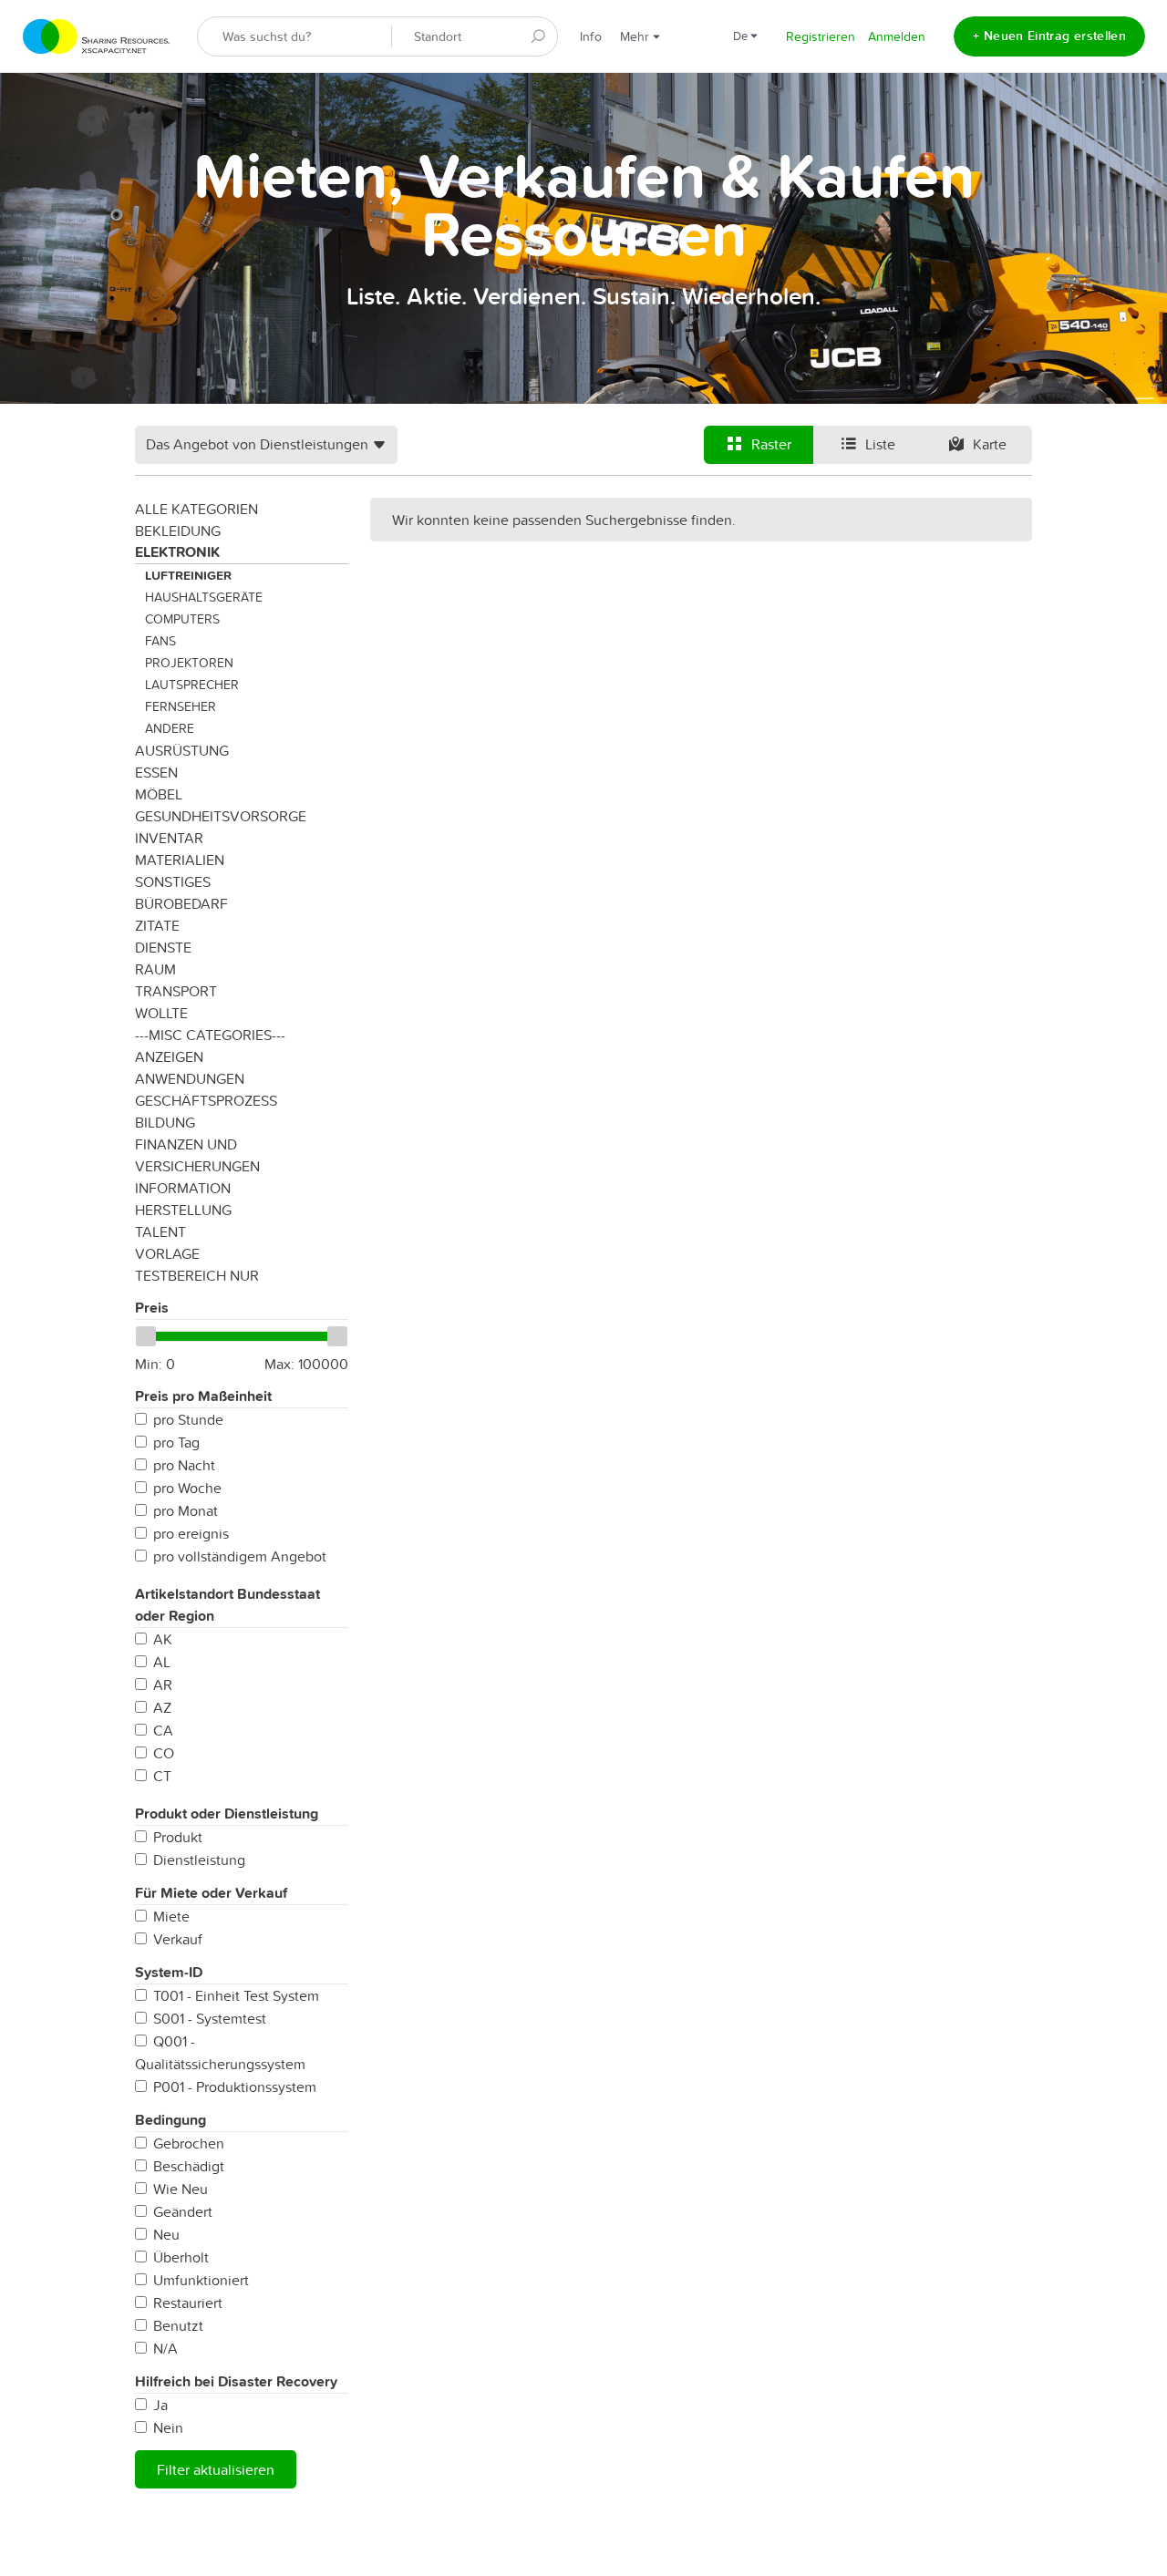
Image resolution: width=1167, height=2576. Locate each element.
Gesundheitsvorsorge (221, 816)
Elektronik (177, 552)
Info (591, 36)
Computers (182, 619)
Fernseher (181, 706)
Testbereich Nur (197, 1275)
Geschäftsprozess (206, 1100)
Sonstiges (173, 881)
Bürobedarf (181, 903)
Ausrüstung (182, 750)
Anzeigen (169, 1056)
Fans (160, 641)
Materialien (180, 860)
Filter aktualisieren (216, 2469)
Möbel (159, 794)
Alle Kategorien (196, 509)
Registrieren (821, 36)
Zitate (157, 925)
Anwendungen (190, 1078)
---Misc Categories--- (210, 1035)
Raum (155, 969)
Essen (156, 772)
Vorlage (167, 1253)
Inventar (169, 838)
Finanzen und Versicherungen (197, 1155)
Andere (170, 728)
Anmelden (897, 36)
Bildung (165, 1122)
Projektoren (189, 663)
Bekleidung (178, 531)
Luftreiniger (188, 575)
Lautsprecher (192, 685)
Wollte (161, 1013)
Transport (176, 991)
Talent (160, 1231)
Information (183, 1188)
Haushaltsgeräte (204, 597)
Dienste (163, 947)
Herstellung (183, 1210)
